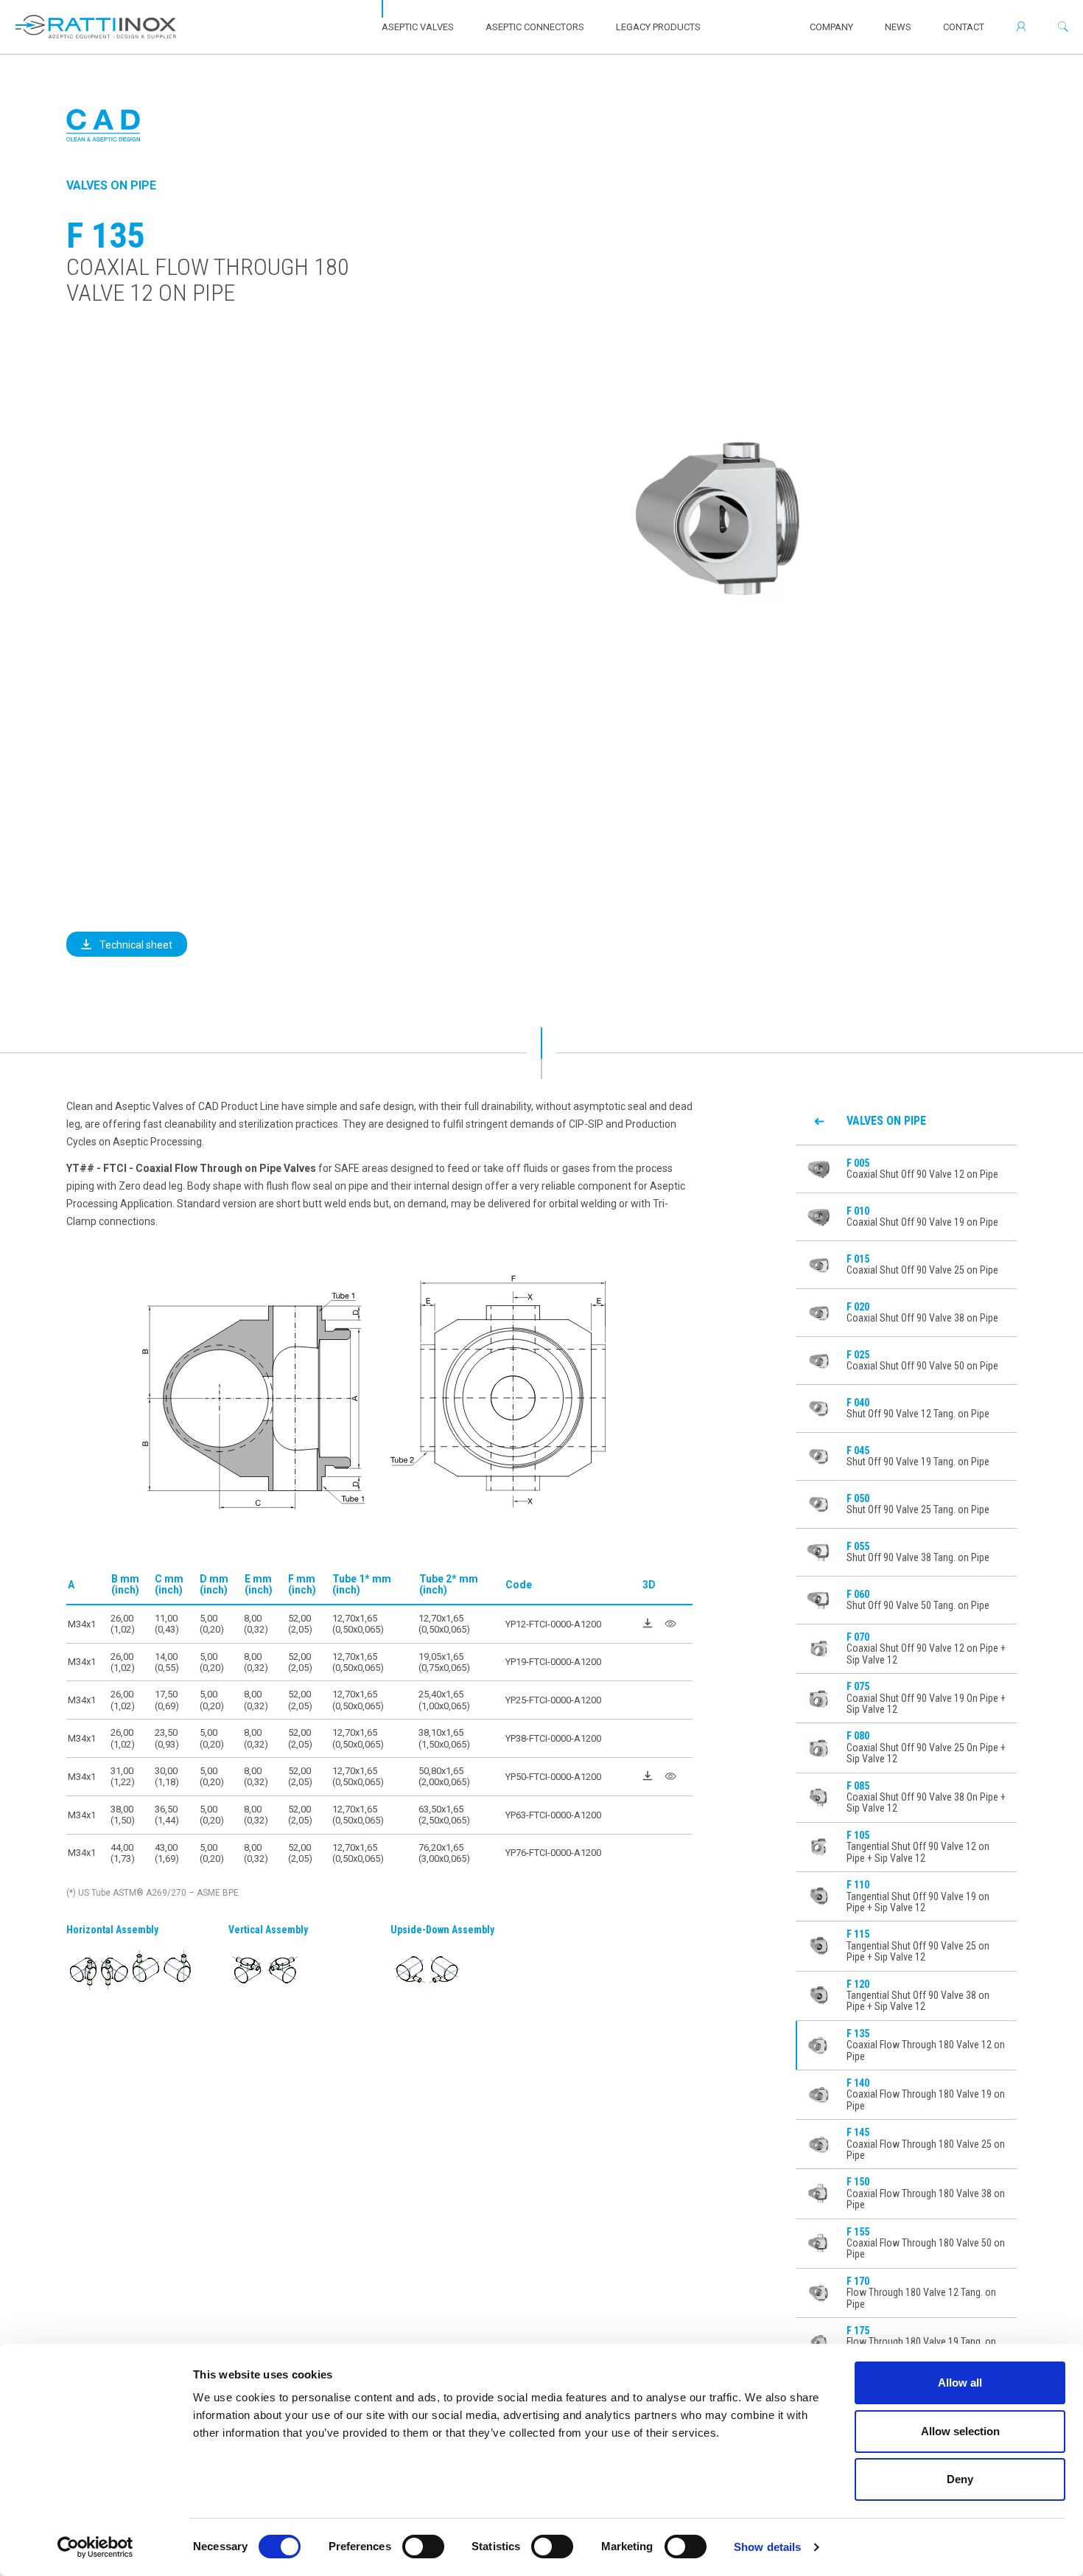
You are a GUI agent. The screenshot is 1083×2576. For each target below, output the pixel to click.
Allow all (960, 2383)
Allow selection (960, 2431)
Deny (960, 2479)
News (898, 27)
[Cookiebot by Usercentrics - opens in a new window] (95, 2547)
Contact (964, 27)
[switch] (423, 2547)
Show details (767, 2547)
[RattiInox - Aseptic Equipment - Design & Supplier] (96, 27)
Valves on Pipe (111, 185)
